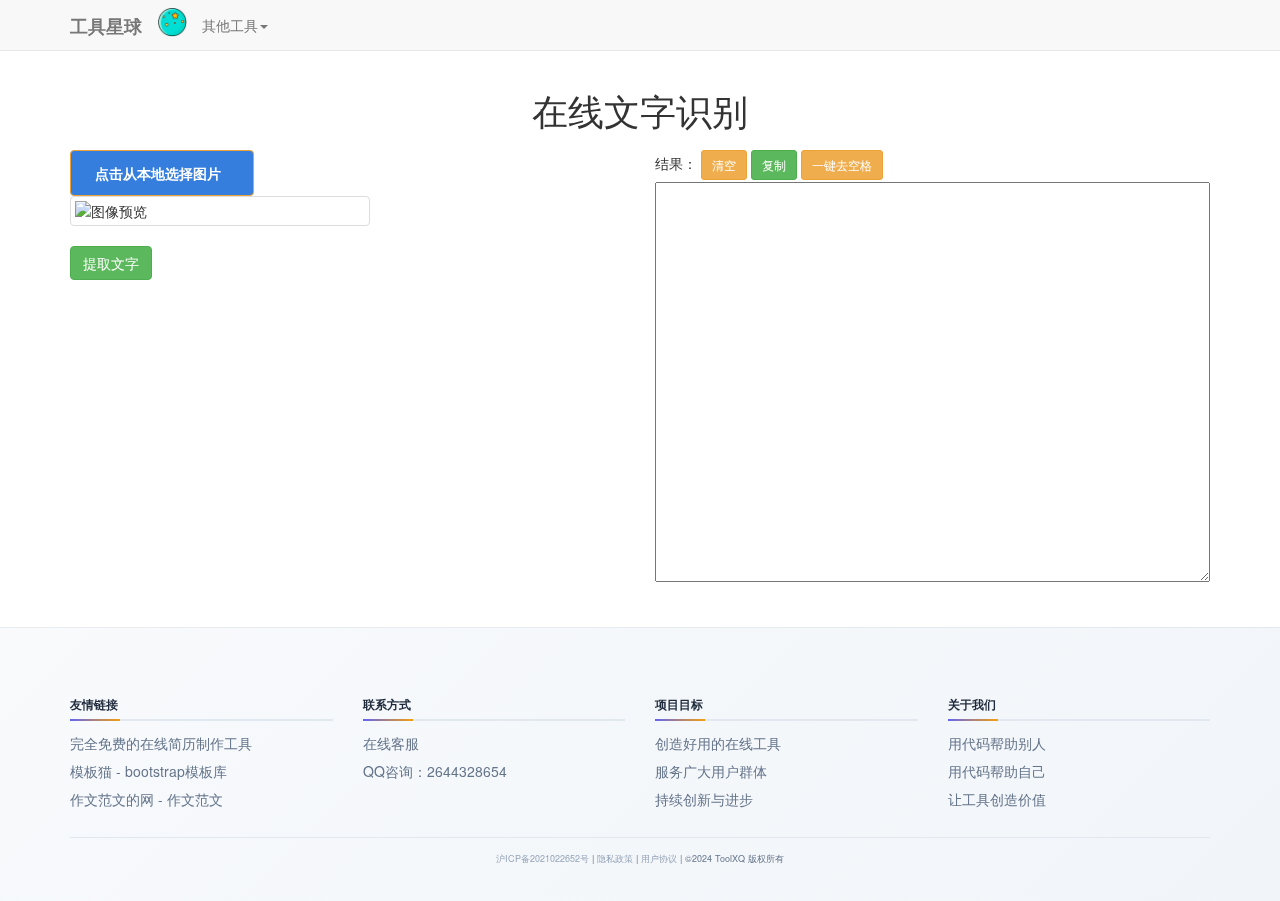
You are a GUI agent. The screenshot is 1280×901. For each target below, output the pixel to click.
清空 (724, 164)
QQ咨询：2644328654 (435, 771)
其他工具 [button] (230, 25)
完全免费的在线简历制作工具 (161, 743)
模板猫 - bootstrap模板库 (148, 771)
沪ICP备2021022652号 (542, 858)
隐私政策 (615, 858)
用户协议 (659, 858)
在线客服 (391, 743)
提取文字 (111, 263)
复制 (774, 164)
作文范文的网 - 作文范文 (146, 799)
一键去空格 (842, 164)
